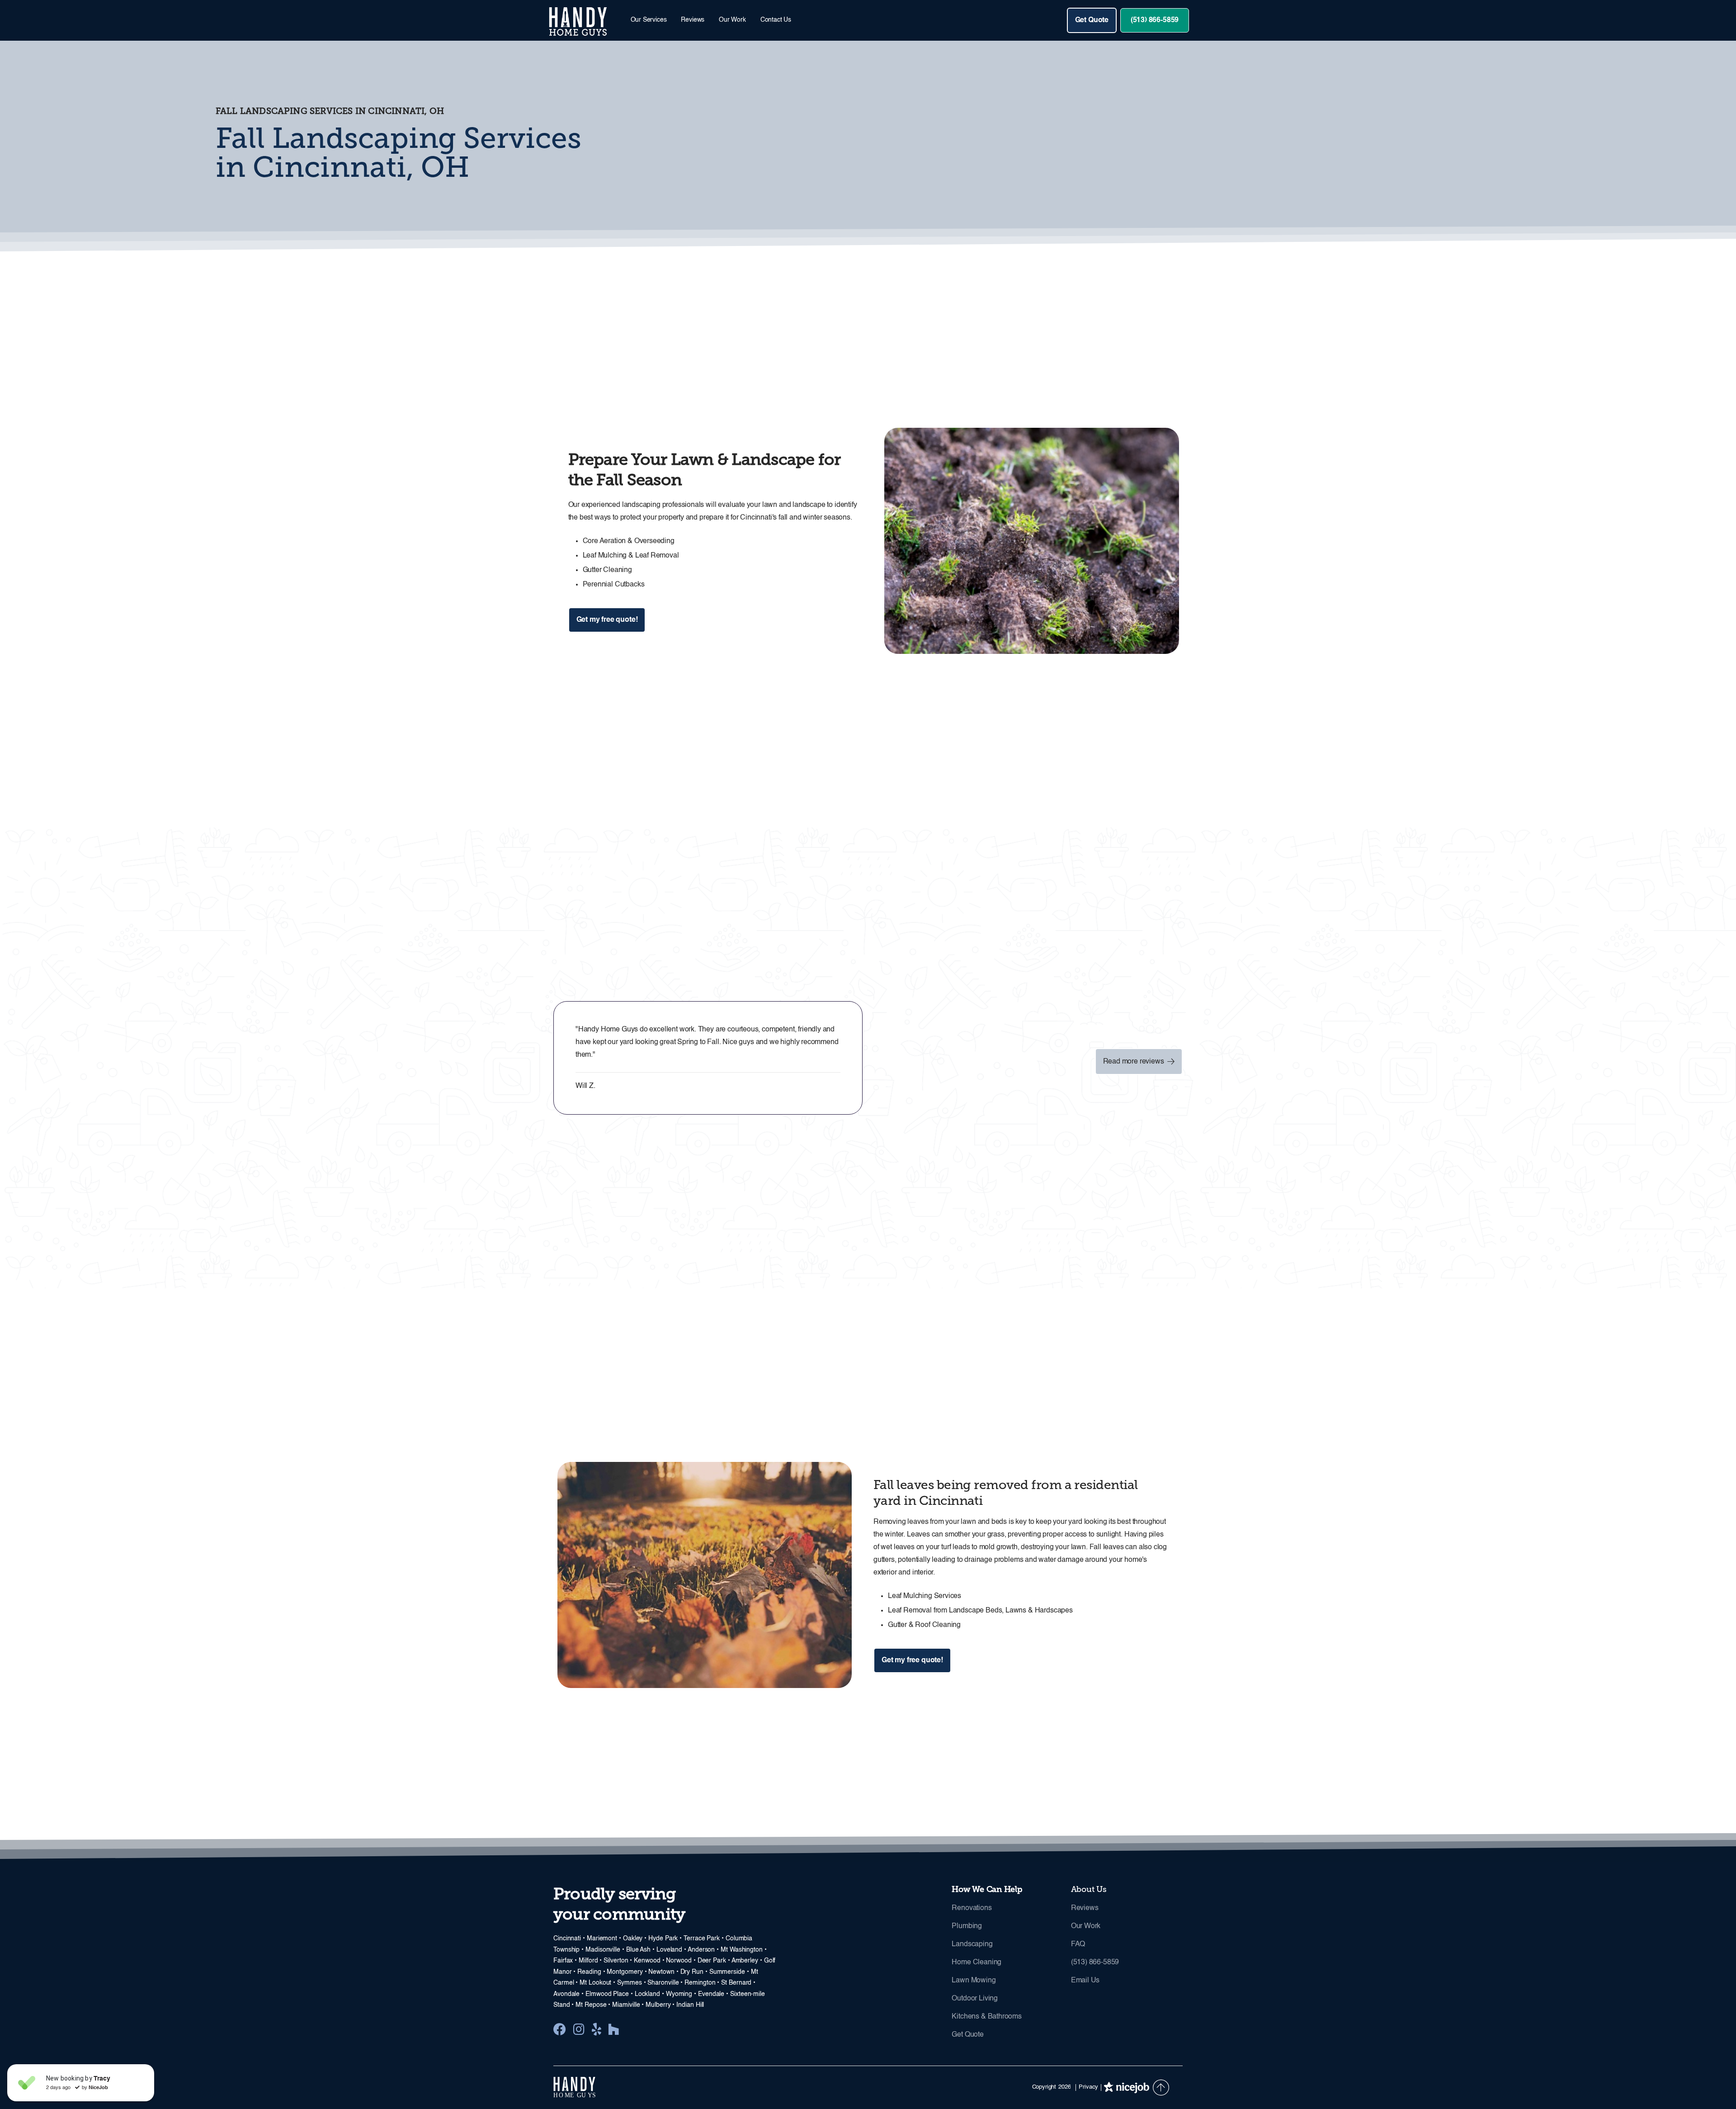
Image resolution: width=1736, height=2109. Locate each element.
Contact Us (776, 20)
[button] (649, 20)
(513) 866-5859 (1155, 20)
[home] (585, 20)
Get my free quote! (607, 620)
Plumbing (967, 1926)
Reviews (693, 20)
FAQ (1078, 1944)
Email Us (1085, 1981)
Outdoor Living (975, 1999)
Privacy (1088, 2087)
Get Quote (1092, 20)
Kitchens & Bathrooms (986, 2017)
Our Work (732, 20)
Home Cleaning (976, 1962)
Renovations (972, 1908)
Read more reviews (1139, 1061)
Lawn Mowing (974, 1981)
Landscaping (972, 1944)
